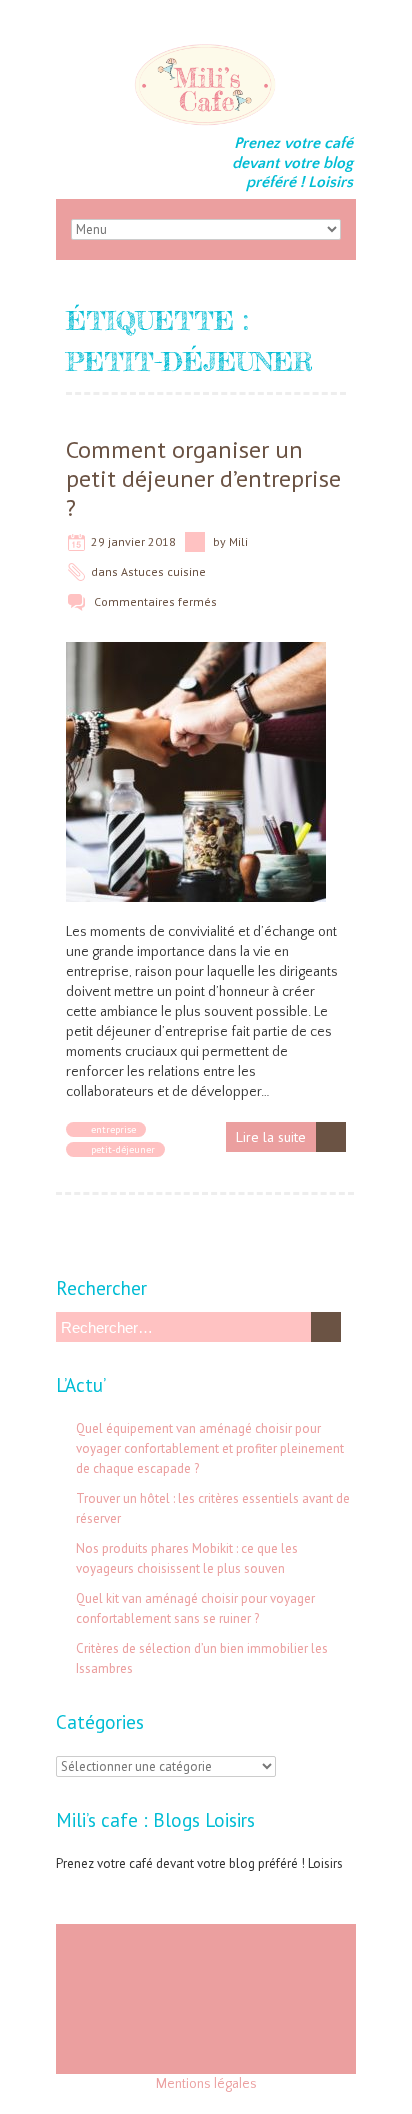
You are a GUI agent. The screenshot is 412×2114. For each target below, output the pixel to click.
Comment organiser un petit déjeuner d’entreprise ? (203, 478)
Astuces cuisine (163, 571)
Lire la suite (271, 1137)
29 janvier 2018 (133, 541)
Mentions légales (206, 2084)
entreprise (113, 1129)
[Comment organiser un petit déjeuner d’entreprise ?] (196, 652)
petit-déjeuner (123, 1149)
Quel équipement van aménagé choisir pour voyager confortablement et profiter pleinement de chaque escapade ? (210, 1448)
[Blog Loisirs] (206, 50)
